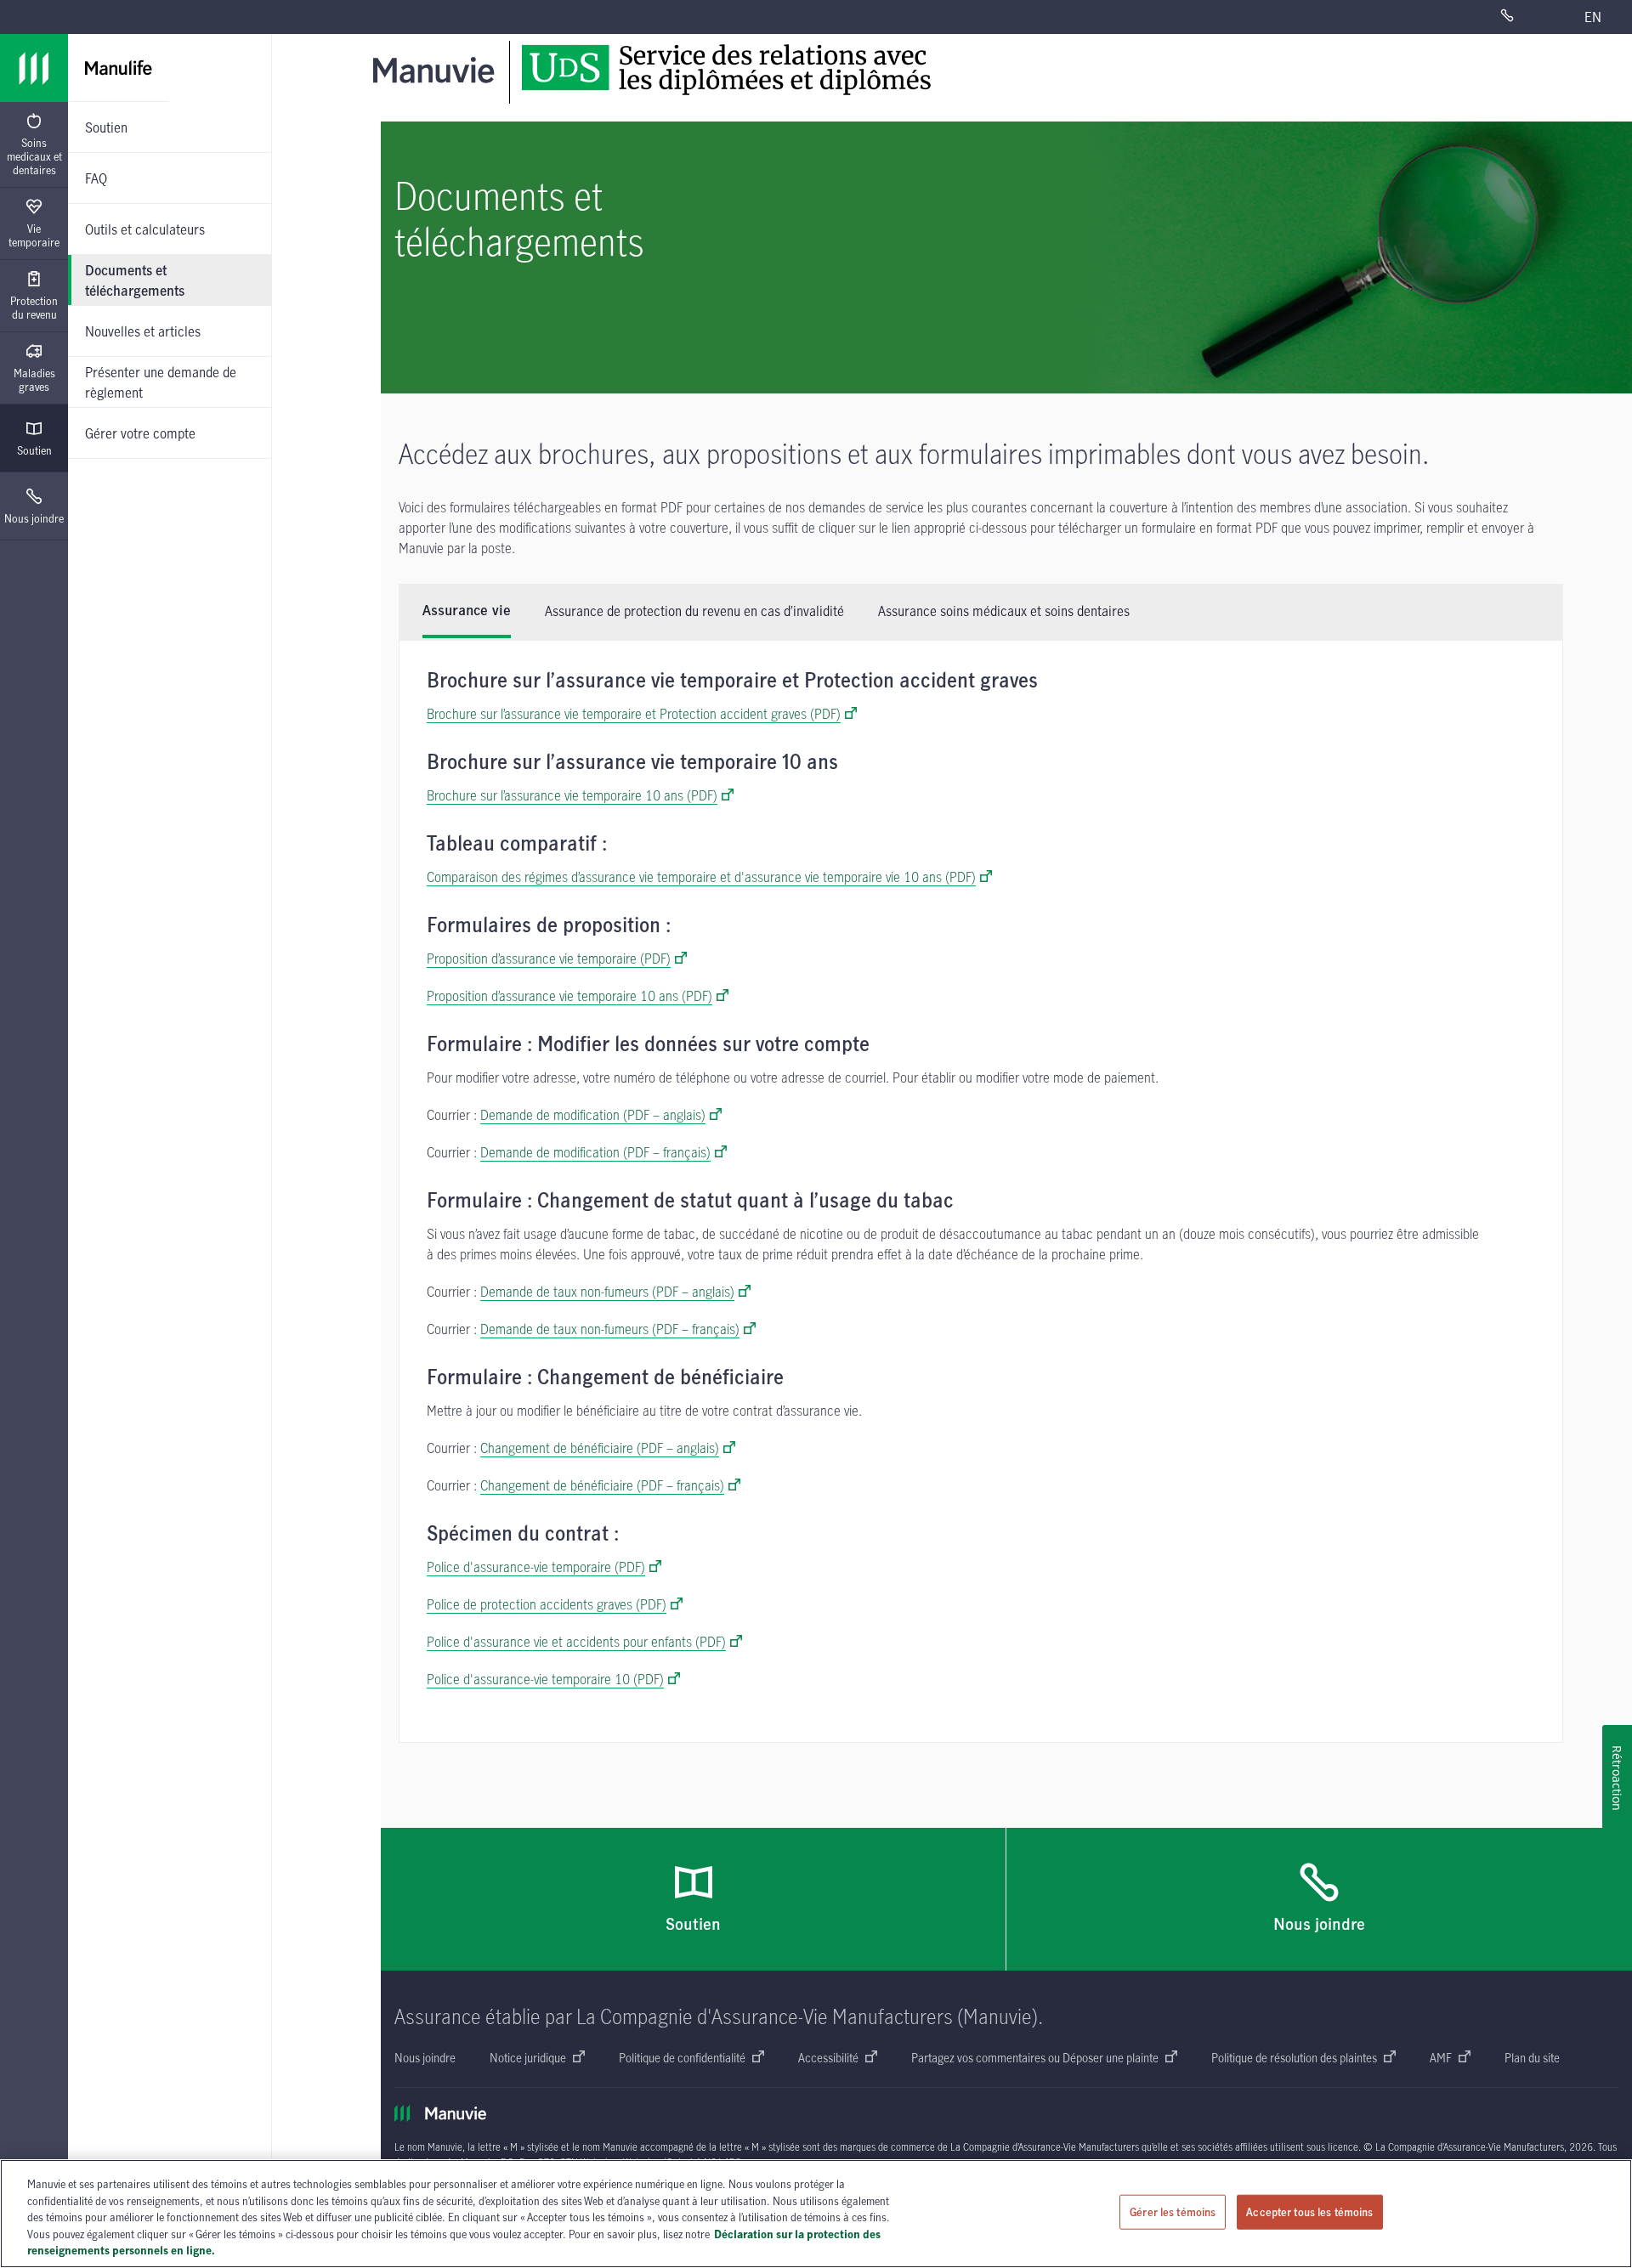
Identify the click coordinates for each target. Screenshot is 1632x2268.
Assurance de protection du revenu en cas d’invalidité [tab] (694, 611)
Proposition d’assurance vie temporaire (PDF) (549, 959)
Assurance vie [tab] (467, 611)
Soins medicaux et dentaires (34, 156)
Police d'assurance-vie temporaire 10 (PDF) (545, 1679)
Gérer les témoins (1173, 2212)
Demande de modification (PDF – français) (595, 1152)
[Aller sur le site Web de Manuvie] (437, 69)
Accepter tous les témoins (1309, 2212)
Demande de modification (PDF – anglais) (593, 1115)
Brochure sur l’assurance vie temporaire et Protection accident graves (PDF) (634, 714)
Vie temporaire (34, 235)
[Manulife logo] (34, 68)
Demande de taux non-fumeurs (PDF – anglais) (607, 1292)
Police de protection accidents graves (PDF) (547, 1604)
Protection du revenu (34, 308)
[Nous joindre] (1527, 17)
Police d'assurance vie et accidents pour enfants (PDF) (576, 1642)
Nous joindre (34, 518)
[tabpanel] (981, 1191)
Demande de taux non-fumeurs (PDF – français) (610, 1329)
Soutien (34, 450)
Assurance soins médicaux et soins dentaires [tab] (1004, 611)
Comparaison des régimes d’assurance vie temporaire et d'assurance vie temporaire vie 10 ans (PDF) (701, 877)
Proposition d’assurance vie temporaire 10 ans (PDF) (569, 996)
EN (1593, 17)
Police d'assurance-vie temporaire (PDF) (536, 1567)
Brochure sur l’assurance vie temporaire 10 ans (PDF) (572, 795)
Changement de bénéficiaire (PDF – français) (602, 1485)
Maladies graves (34, 380)
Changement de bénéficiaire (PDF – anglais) (600, 1448)
